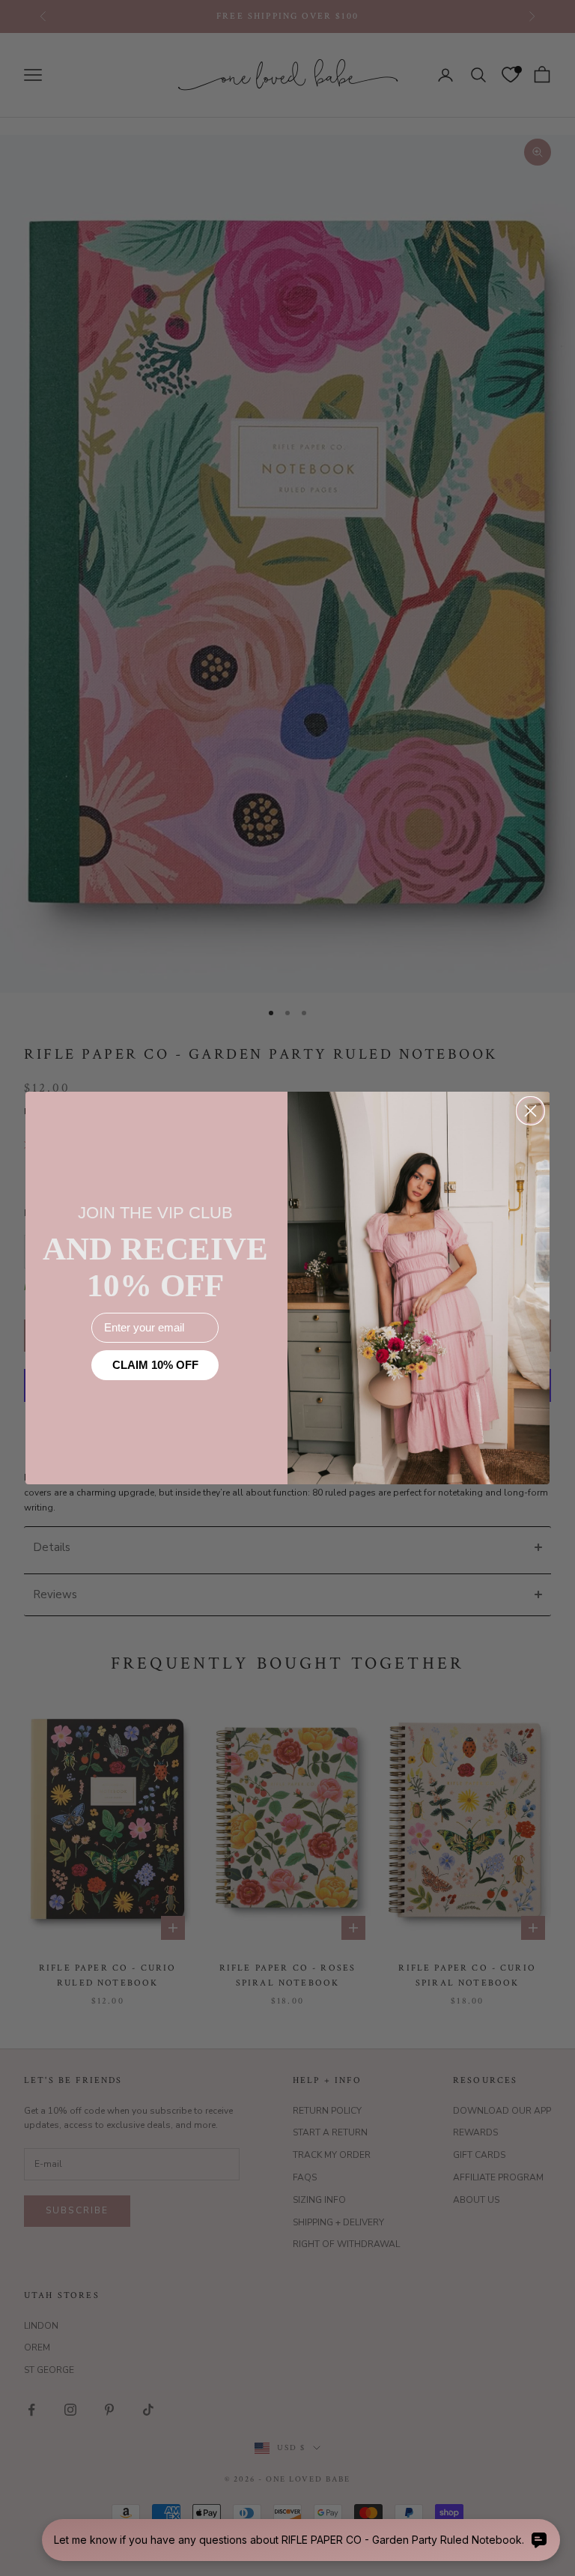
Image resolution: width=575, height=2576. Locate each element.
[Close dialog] (530, 1111)
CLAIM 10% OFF (155, 1365)
